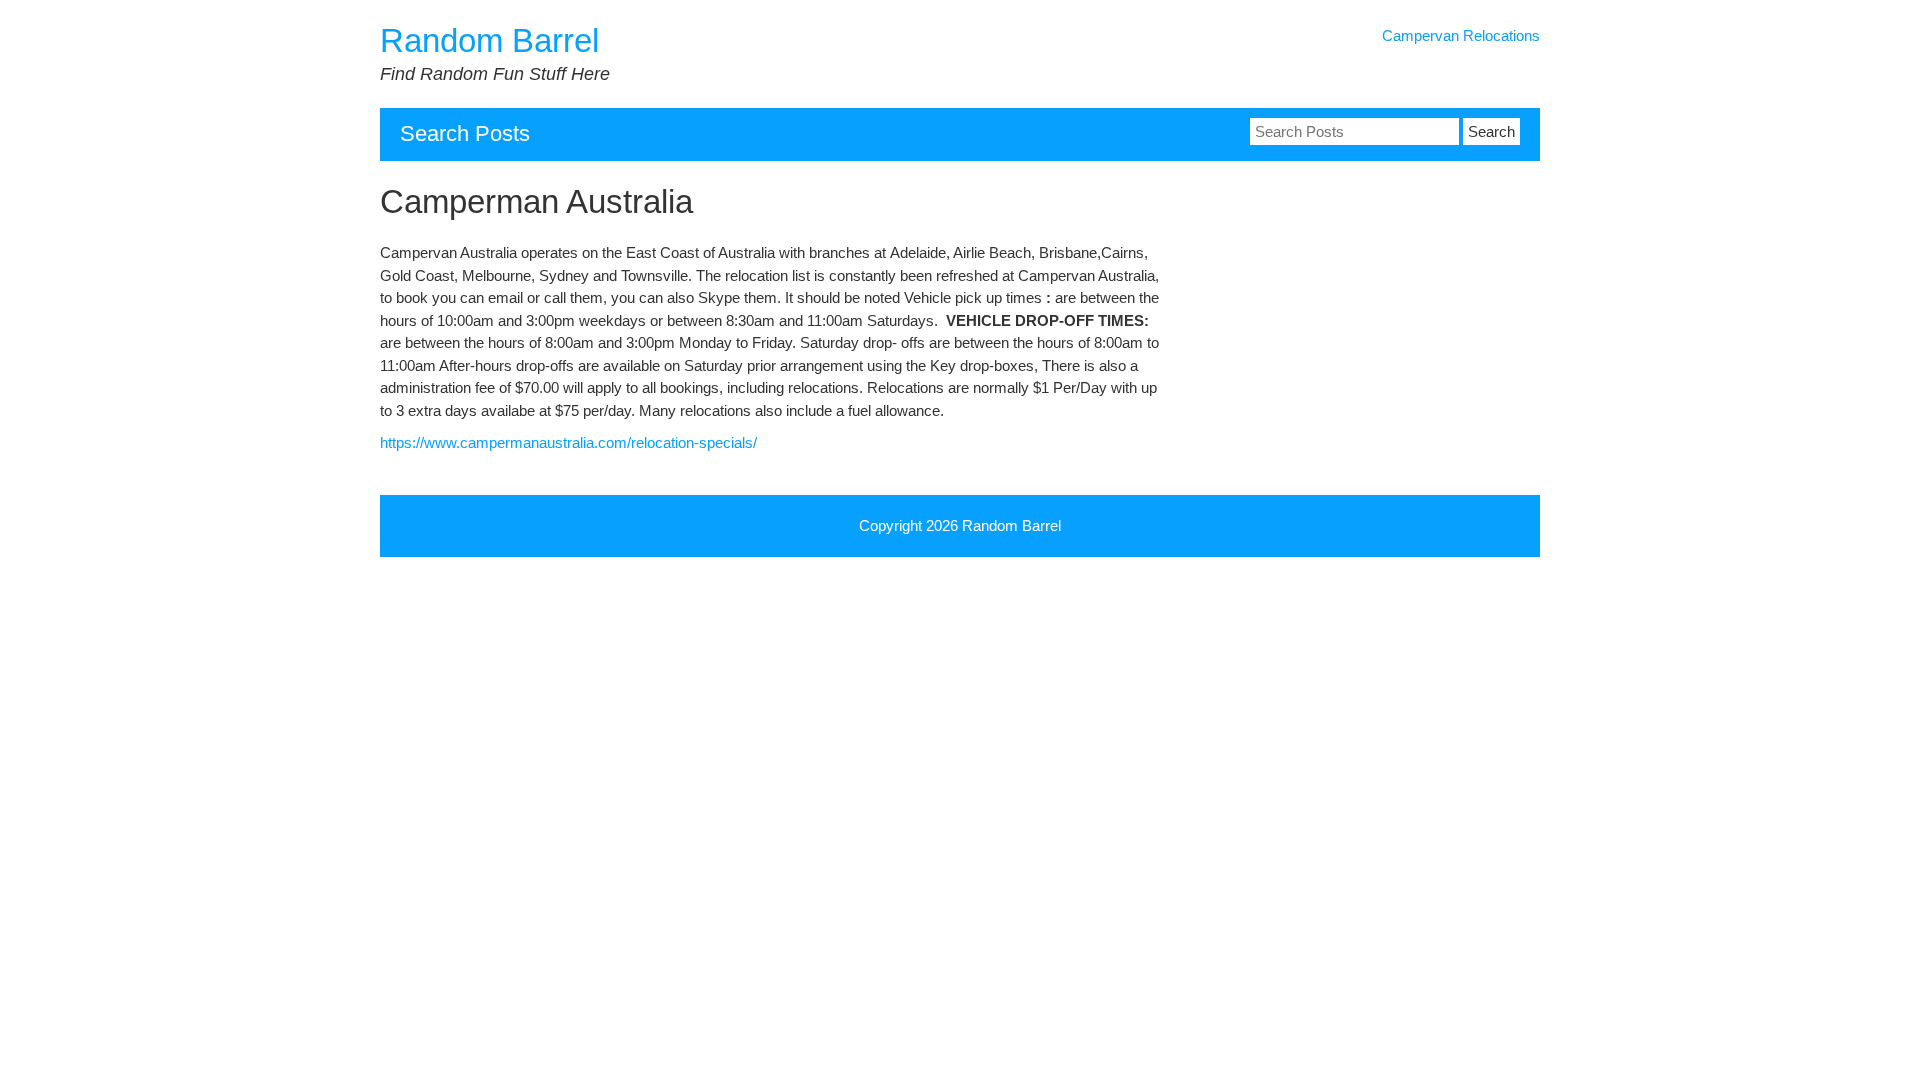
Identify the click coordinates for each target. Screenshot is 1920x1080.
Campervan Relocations (1461, 35)
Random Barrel (489, 40)
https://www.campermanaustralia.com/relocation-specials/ (568, 442)
